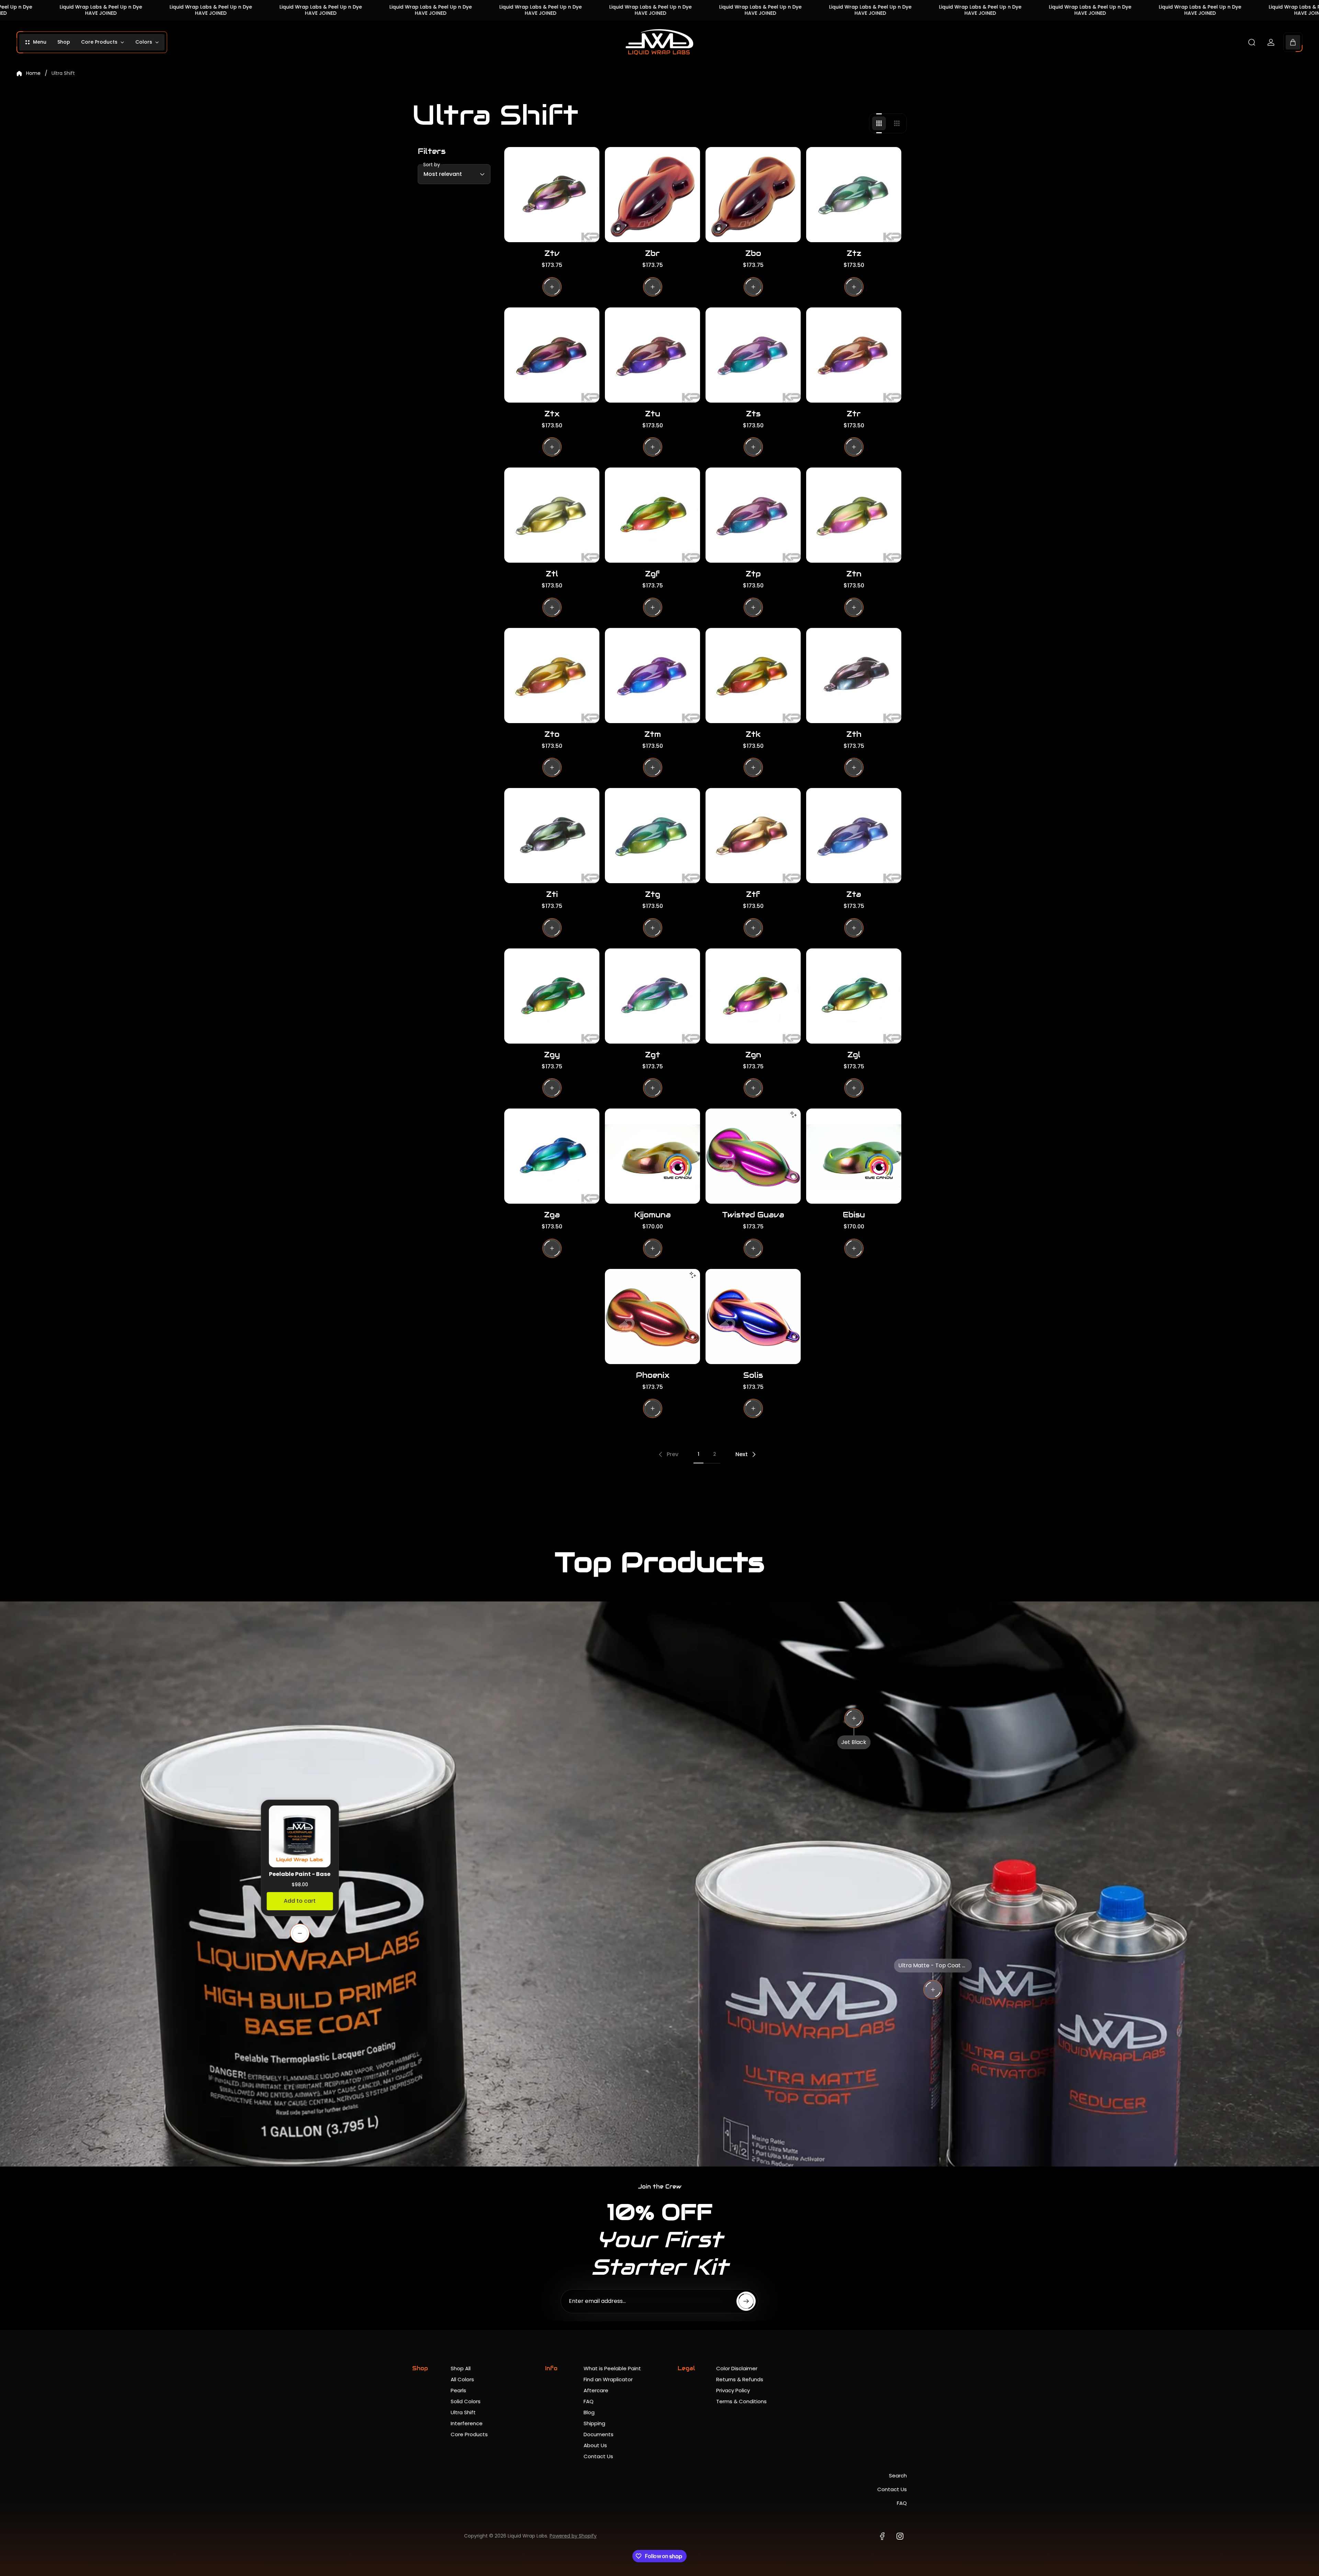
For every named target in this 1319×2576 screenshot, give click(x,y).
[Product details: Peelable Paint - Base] (300, 1933)
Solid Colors (466, 2401)
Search (898, 2476)
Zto (552, 734)
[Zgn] (753, 996)
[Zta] (854, 836)
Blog (589, 2412)
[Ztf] (753, 836)
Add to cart (300, 1901)
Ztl (552, 574)
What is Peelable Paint (612, 2368)
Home (33, 74)
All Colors (462, 2379)
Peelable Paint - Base (300, 1874)
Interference (467, 2423)
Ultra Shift (463, 2412)
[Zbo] (753, 195)
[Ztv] (552, 195)
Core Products (469, 2434)
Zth (854, 734)
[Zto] (552, 676)
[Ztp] (753, 515)
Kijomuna (652, 1215)
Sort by (432, 165)
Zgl (854, 1055)
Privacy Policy (733, 2390)
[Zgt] (652, 996)
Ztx (552, 414)
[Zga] (552, 1156)
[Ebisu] (854, 1156)
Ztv (552, 253)
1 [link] (698, 1454)
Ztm (653, 734)
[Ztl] (552, 515)
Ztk (753, 734)
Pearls (458, 2390)
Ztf (753, 894)
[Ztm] (652, 676)
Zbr (652, 253)
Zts (753, 414)
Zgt (653, 1055)
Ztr (854, 414)
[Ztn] (854, 515)
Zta (854, 894)
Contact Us (598, 2456)
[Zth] (854, 676)
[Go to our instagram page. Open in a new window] (900, 2536)
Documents (599, 2434)
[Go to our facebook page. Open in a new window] (882, 2536)
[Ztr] (854, 355)
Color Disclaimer (737, 2368)
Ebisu (854, 1215)
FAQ (589, 2401)
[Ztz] (854, 195)
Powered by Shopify (573, 2536)
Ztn (854, 574)
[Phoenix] (652, 1317)
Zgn (753, 1055)
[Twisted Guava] (753, 1156)
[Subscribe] (746, 2301)
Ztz (854, 253)
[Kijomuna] (652, 1156)
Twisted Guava (753, 1215)
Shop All (461, 2368)
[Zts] (753, 355)
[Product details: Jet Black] (854, 1718)
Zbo (753, 253)
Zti (552, 894)
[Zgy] (552, 996)
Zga (552, 1215)
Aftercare (596, 2390)
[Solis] (753, 1317)
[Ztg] (652, 836)
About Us (595, 2445)
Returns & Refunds (740, 2379)
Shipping (594, 2423)
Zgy (552, 1055)
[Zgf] (652, 515)
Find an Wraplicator (608, 2379)
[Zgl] (854, 996)
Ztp (753, 574)
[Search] (1252, 42)
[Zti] (552, 836)
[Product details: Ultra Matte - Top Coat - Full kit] (933, 1990)
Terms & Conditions (741, 2401)
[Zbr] (652, 195)
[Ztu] (652, 355)
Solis (753, 1375)
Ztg (653, 894)
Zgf (652, 574)
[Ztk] (753, 676)
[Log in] (1271, 42)
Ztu (653, 414)
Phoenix (653, 1375)
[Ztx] (552, 355)
